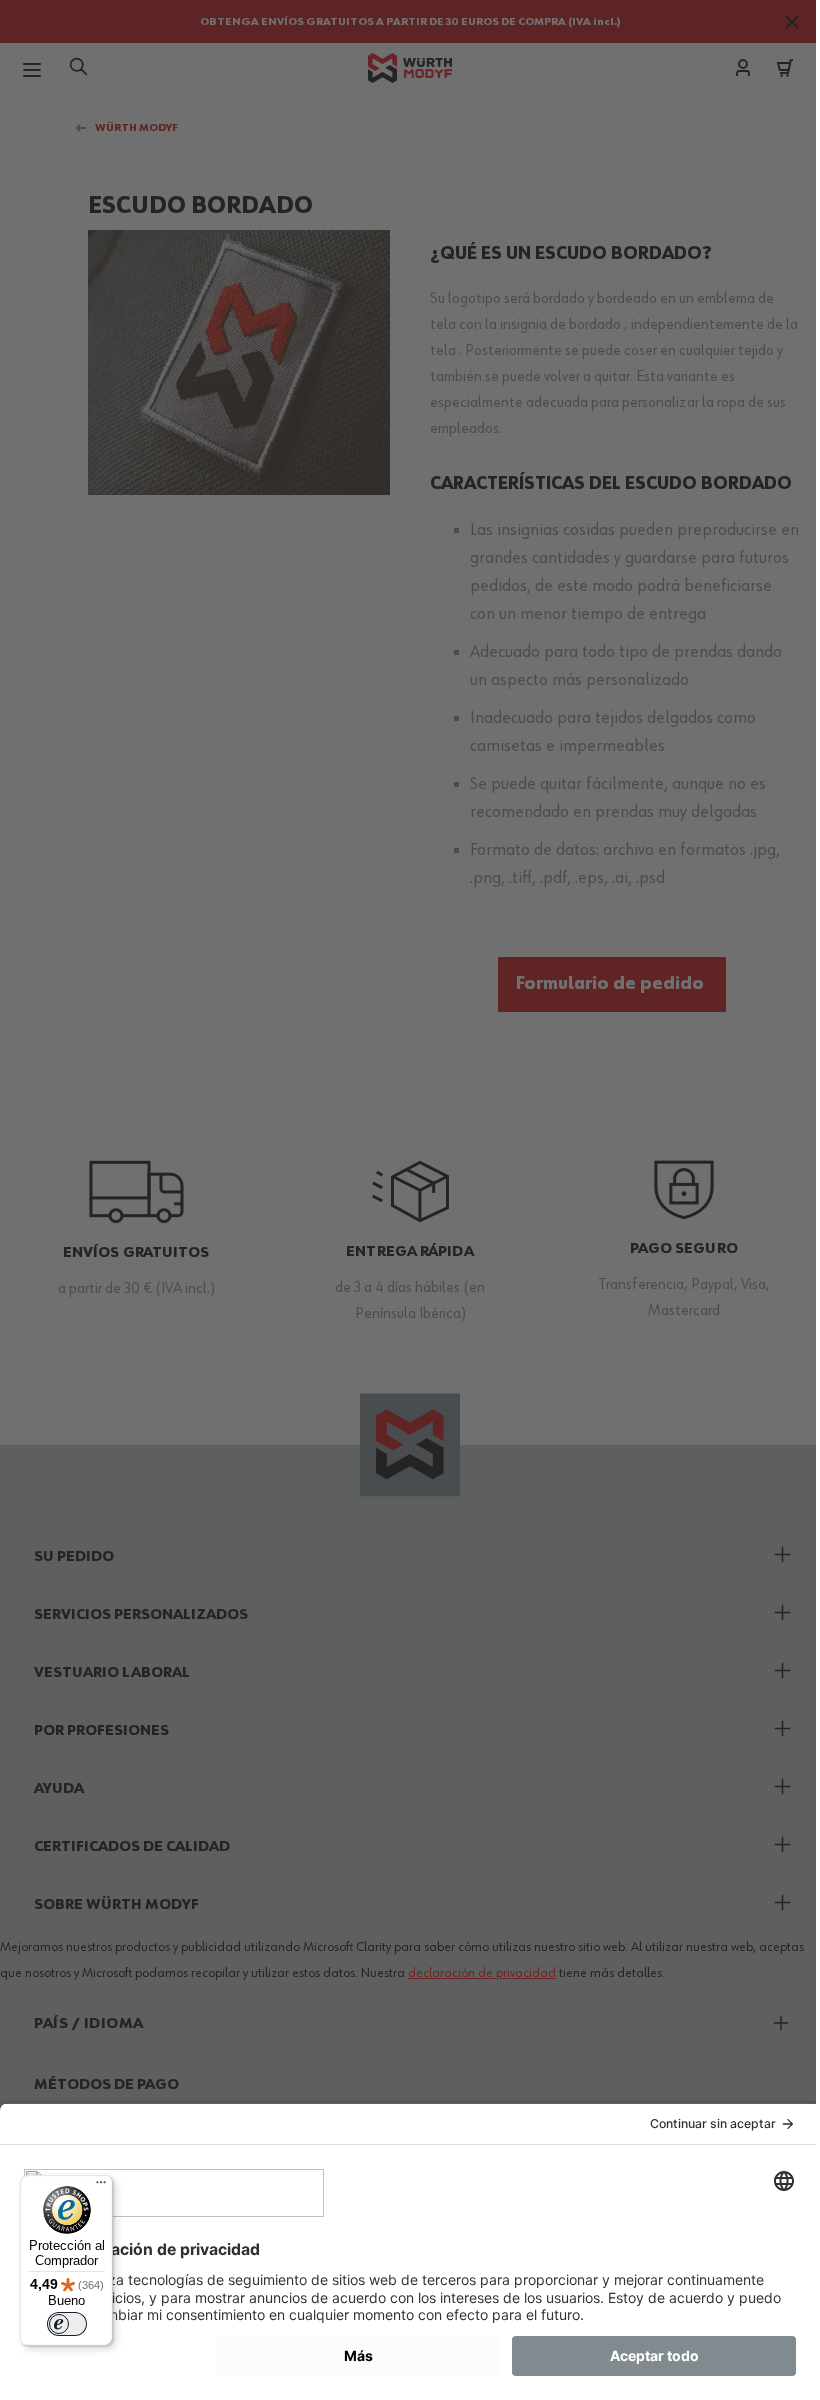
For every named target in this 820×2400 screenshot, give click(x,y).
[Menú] (101, 2187)
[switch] (67, 2324)
